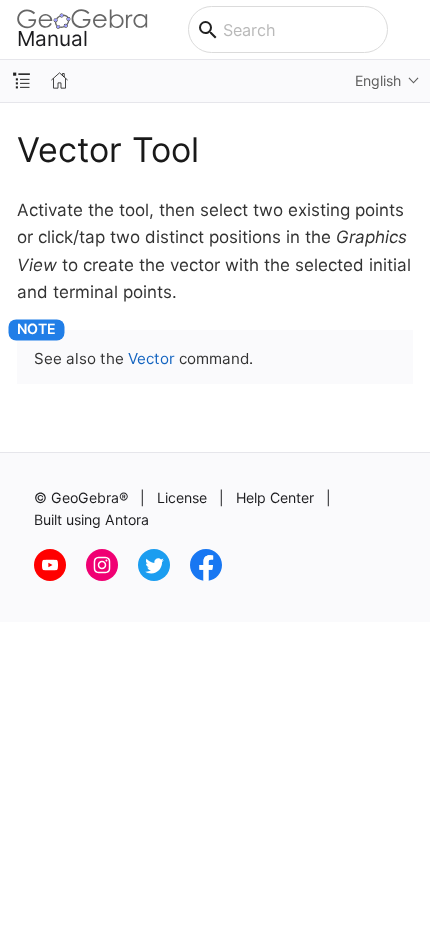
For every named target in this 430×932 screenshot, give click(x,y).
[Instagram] (112, 575)
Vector (151, 358)
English (378, 80)
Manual (52, 38)
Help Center (275, 497)
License (182, 497)
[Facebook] (214, 575)
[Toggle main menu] (409, 30)
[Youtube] (60, 575)
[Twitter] (164, 575)
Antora (127, 519)
